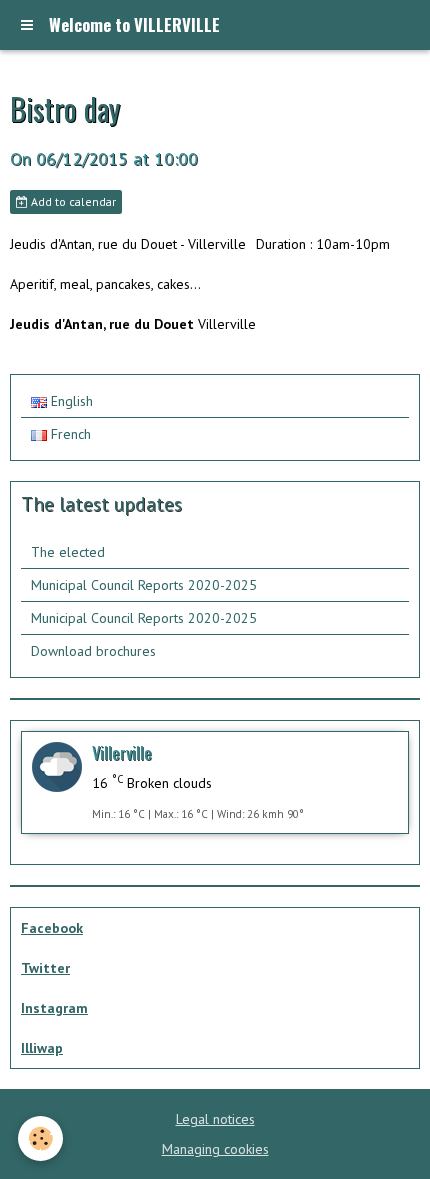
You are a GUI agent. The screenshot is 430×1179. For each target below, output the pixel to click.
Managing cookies (215, 1149)
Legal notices (215, 1119)
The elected (68, 552)
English (70, 401)
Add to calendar (72, 201)
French (69, 434)
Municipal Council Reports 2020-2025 (144, 585)
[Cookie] (40, 1138)
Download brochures (93, 651)
